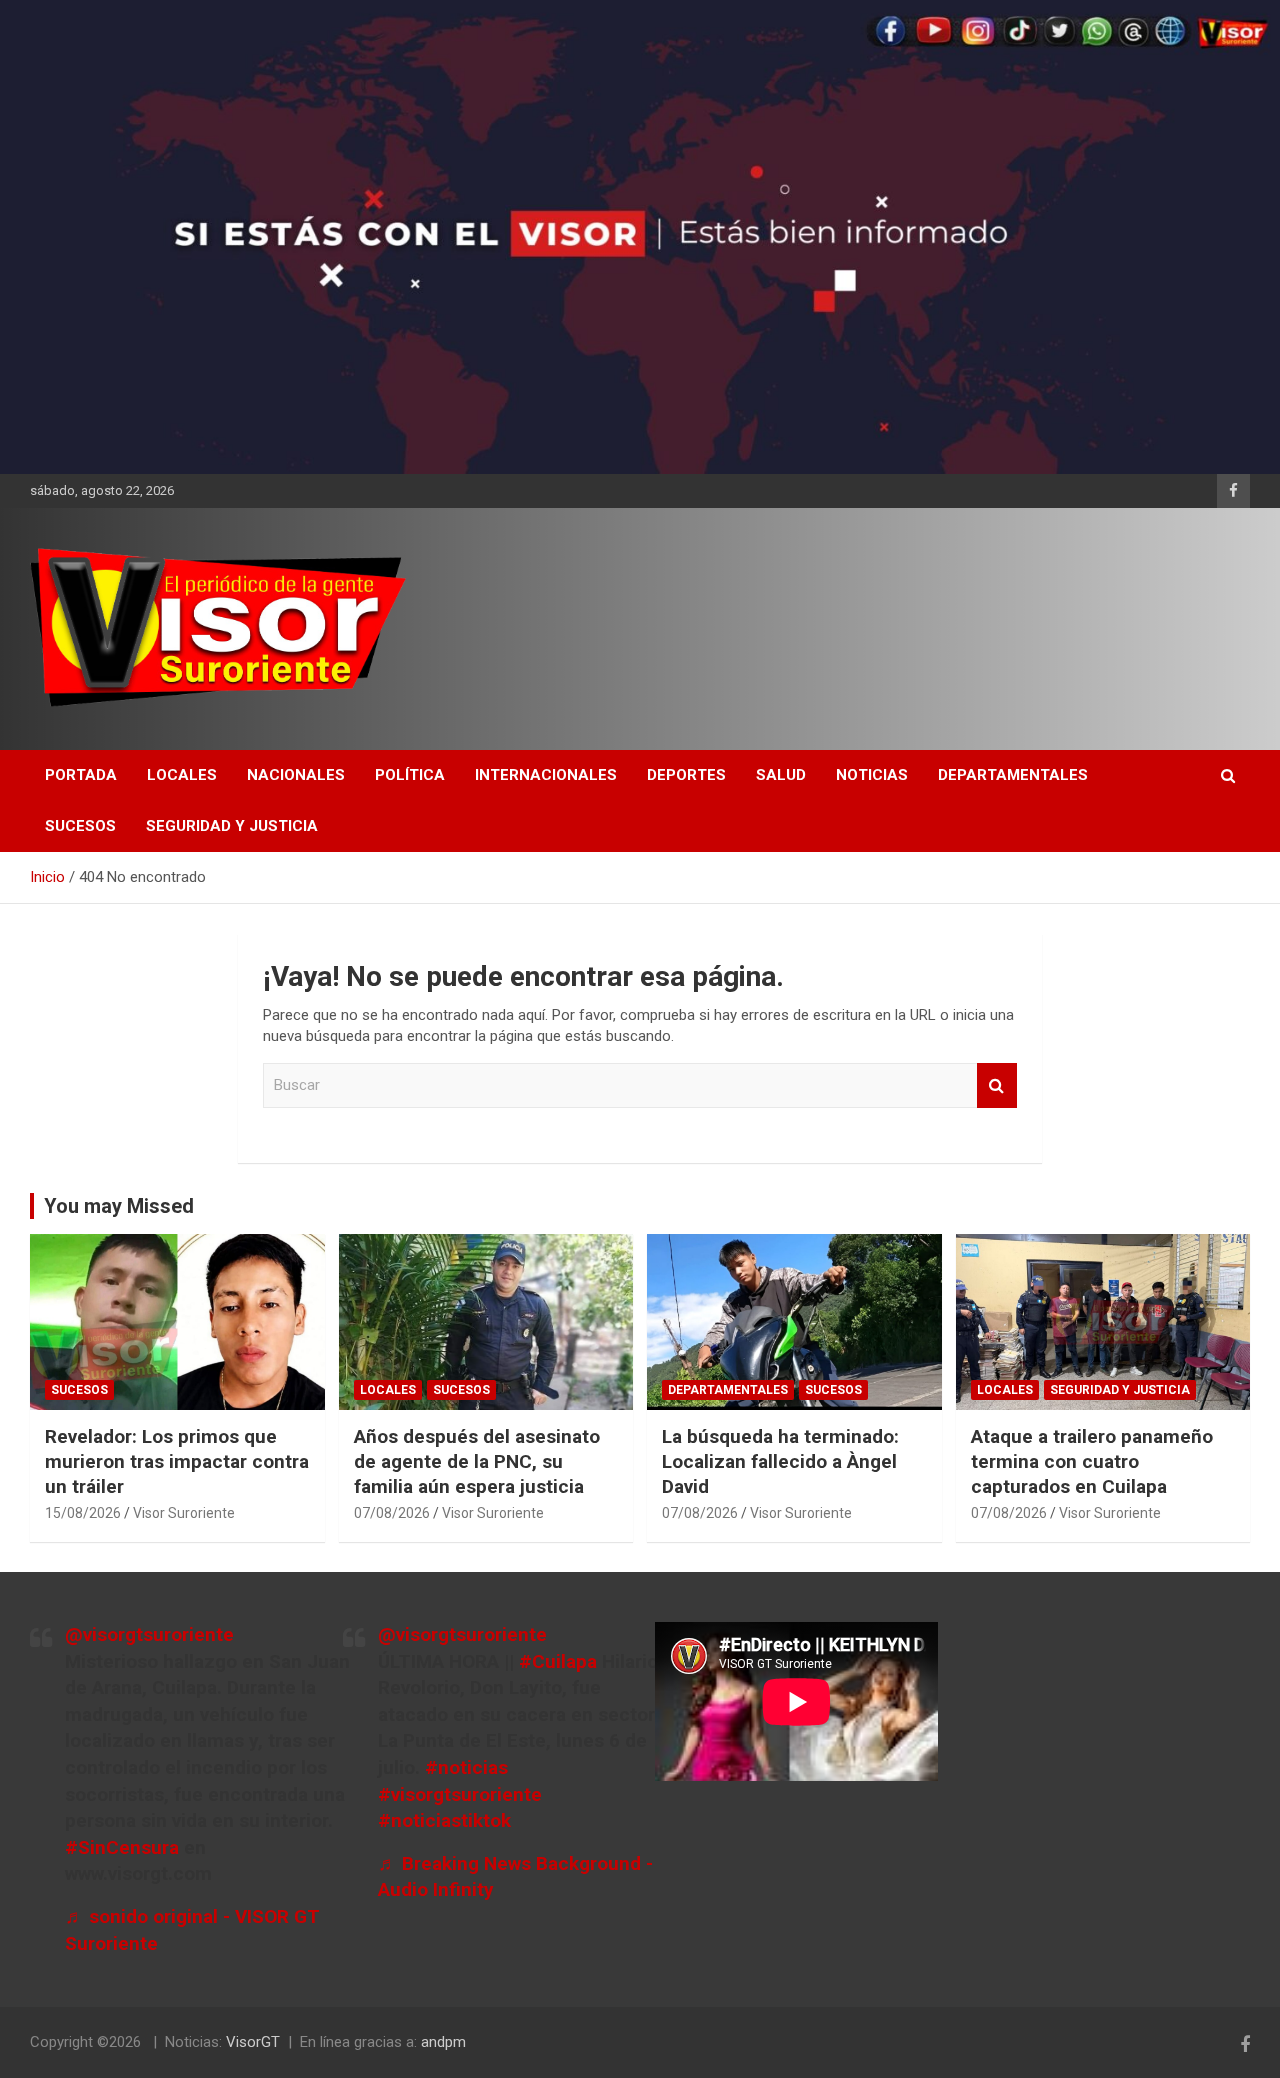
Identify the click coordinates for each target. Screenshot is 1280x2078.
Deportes (686, 775)
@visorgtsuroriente (149, 1634)
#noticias (466, 1767)
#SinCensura (122, 1847)
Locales (182, 775)
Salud (781, 775)
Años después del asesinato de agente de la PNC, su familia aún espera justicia (477, 1461)
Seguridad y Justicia (232, 826)
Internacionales (546, 775)
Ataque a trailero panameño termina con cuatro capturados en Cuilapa (1092, 1461)
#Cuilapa (558, 1661)
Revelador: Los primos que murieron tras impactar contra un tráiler (177, 1461)
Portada (81, 775)
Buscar (997, 1085)
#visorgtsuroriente (460, 1794)
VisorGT (253, 2042)
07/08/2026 (392, 1513)
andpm (443, 2042)
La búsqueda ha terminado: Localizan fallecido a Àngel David (780, 1461)
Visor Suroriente (184, 1513)
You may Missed (119, 1206)
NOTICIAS (872, 775)
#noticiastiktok (444, 1820)
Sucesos (80, 826)
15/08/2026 (83, 1513)
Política (410, 775)
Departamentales (1013, 775)
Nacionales (296, 775)
